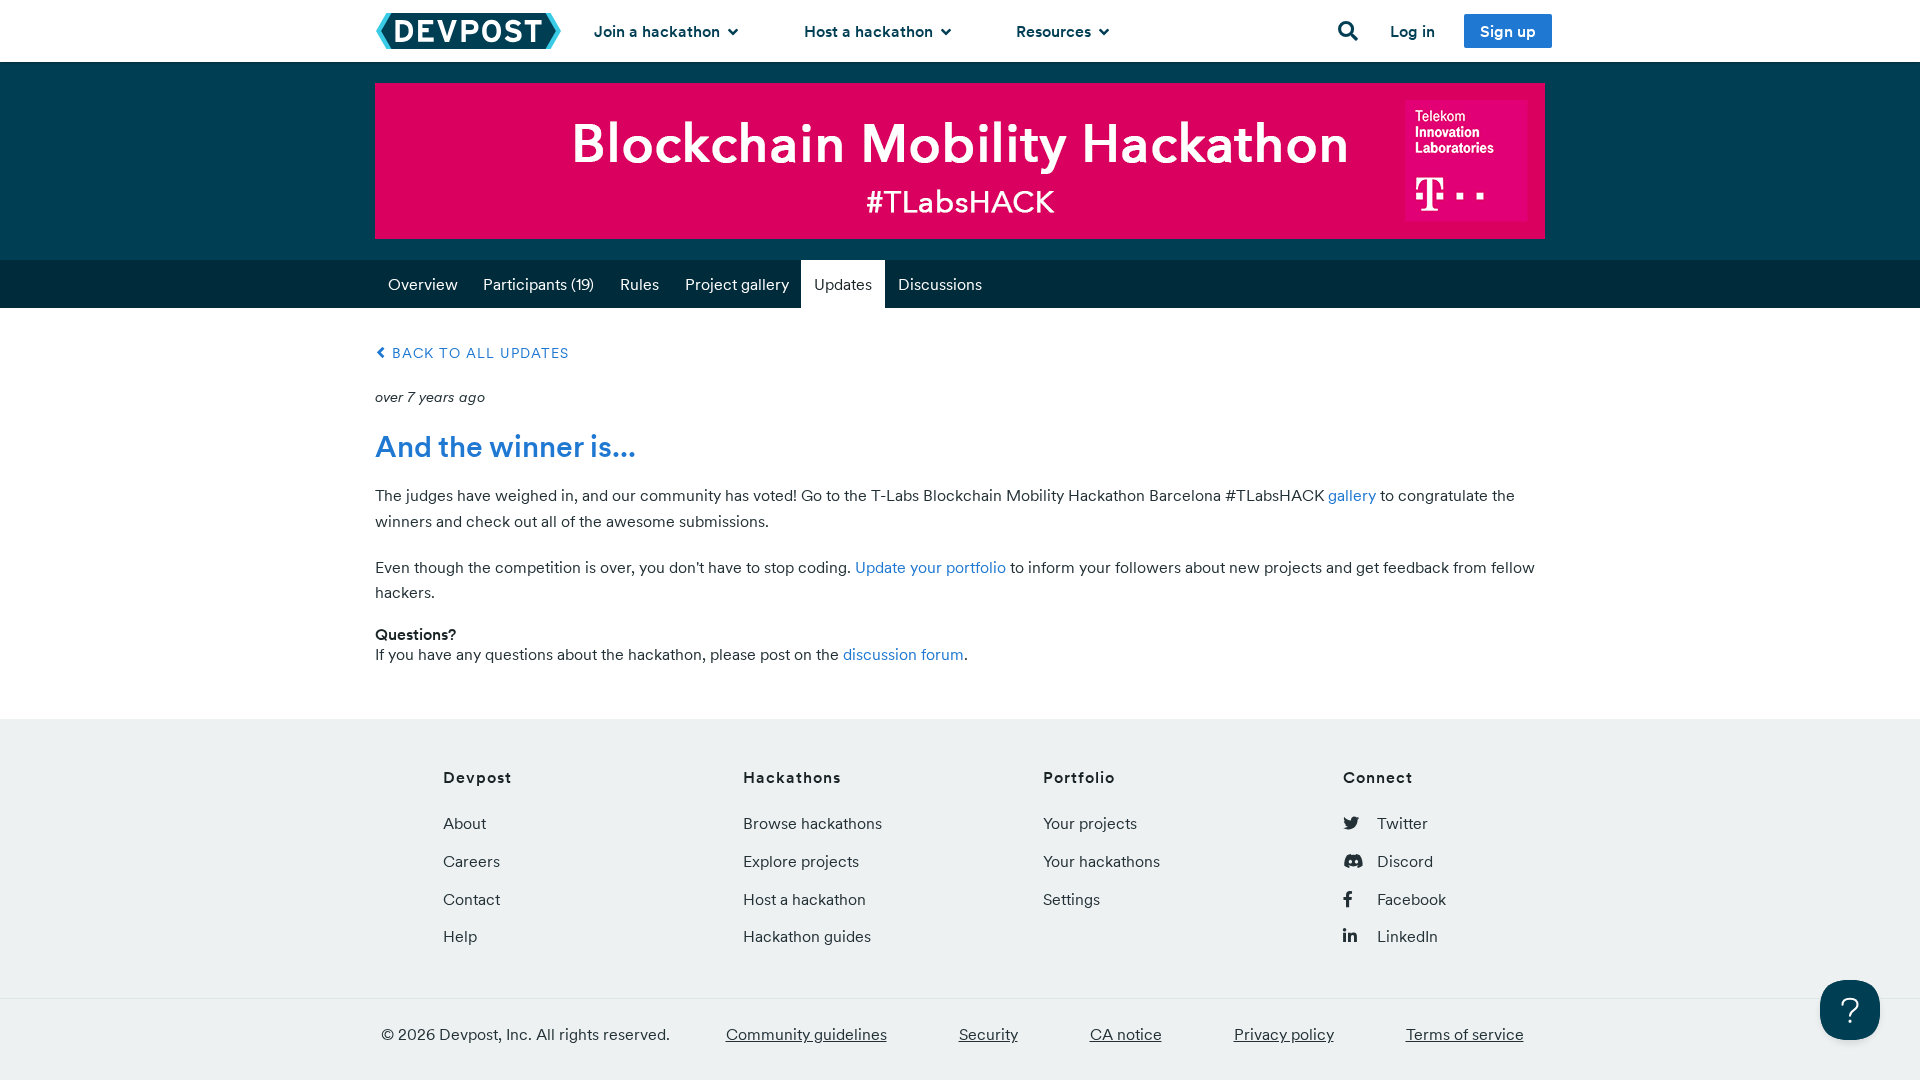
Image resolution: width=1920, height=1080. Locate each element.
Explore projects (801, 861)
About (464, 823)
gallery (1352, 495)
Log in (1412, 31)
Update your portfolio (930, 567)
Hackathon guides (807, 936)
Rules (639, 284)
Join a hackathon (659, 31)
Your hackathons (1101, 861)
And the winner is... (505, 446)
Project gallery (737, 284)
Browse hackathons (812, 823)
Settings (1071, 899)
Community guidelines (806, 1034)
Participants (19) (538, 284)
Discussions (940, 284)
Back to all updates (478, 353)
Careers (471, 861)
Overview (423, 284)
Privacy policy (1284, 1034)
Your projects (1090, 823)
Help (460, 936)
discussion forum (903, 654)
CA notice (1126, 1034)
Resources (1055, 31)
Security (988, 1034)
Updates (843, 284)
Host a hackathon (870, 31)
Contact (471, 899)
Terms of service (1465, 1034)
